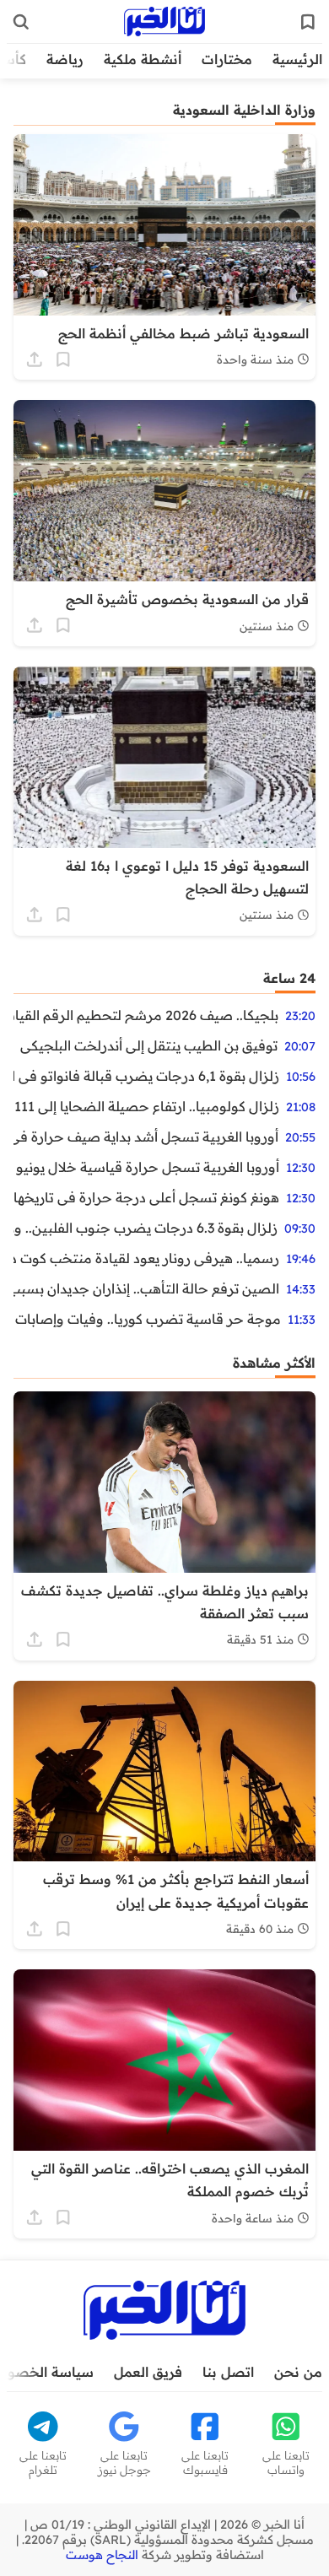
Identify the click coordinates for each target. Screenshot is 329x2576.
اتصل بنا (228, 2372)
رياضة (65, 59)
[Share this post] (35, 359)
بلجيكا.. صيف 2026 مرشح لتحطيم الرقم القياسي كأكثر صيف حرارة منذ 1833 (146, 1015)
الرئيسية (297, 59)
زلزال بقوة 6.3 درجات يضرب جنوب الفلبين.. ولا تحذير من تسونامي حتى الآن (146, 1228)
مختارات (227, 59)
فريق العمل (148, 2372)
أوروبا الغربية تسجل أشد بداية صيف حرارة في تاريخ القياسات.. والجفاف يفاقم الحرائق (146, 1137)
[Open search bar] (21, 22)
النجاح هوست (102, 2555)
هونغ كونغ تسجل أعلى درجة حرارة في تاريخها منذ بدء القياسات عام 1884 (146, 1197)
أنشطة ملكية (143, 59)
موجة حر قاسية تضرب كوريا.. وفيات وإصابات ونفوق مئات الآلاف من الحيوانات (147, 1319)
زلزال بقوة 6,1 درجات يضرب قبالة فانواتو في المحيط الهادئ (146, 1076)
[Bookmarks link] (308, 22)
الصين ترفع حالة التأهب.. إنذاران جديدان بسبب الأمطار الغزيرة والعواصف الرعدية (146, 1288)
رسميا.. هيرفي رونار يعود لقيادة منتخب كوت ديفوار (146, 1258)
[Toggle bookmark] (63, 359)
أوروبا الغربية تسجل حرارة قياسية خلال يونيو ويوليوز (146, 1167)
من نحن (298, 2372)
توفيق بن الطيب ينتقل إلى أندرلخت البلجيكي (149, 1045)
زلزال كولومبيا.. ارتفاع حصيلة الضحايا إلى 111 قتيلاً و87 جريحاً (146, 1106)
